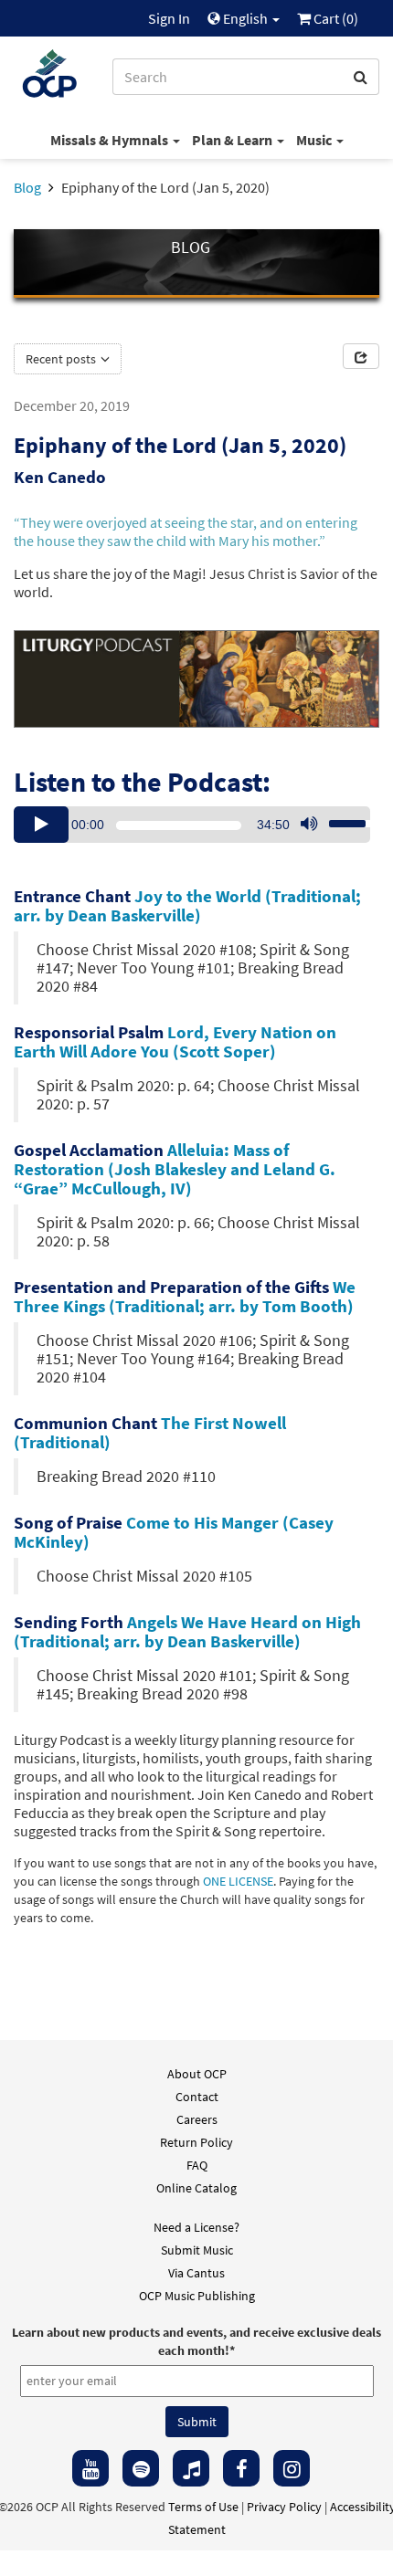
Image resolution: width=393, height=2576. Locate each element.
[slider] (342, 818)
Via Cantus (196, 2273)
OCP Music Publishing (197, 2296)
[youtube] (90, 2468)
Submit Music (197, 2250)
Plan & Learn (234, 140)
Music (315, 140)
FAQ (197, 2165)
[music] (191, 2468)
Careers (197, 2119)
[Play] (41, 825)
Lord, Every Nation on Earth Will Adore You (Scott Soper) (175, 1041)
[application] (192, 825)
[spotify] (141, 2468)
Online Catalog (196, 2188)
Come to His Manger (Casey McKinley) (174, 1532)
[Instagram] (292, 2468)
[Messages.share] (361, 356)
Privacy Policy (284, 2507)
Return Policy (196, 2142)
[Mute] (309, 825)
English (245, 18)
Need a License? (196, 2227)
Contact (197, 2097)
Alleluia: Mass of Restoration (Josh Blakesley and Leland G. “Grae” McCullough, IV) (175, 1169)
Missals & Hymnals (111, 140)
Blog (27, 187)
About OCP (197, 2074)
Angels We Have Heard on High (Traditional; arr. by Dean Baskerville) (187, 1631)
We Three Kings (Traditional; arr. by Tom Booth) (185, 1296)
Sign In (169, 18)
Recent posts (62, 359)
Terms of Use (203, 2507)
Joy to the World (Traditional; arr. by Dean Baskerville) (187, 905)
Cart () (335, 18)
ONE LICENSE (238, 1882)
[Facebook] (241, 2468)
